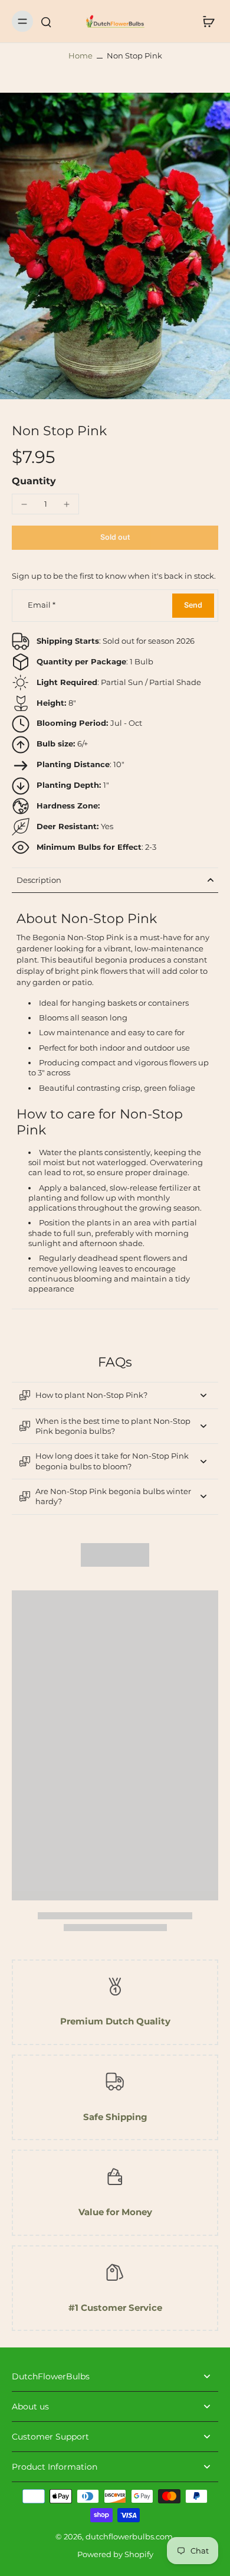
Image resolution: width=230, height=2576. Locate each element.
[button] (115, 538)
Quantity (34, 481)
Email (42, 606)
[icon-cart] (205, 21)
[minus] (24, 504)
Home (80, 56)
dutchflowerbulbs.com (129, 2537)
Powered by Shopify (115, 2554)
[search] (46, 21)
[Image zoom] (115, 246)
